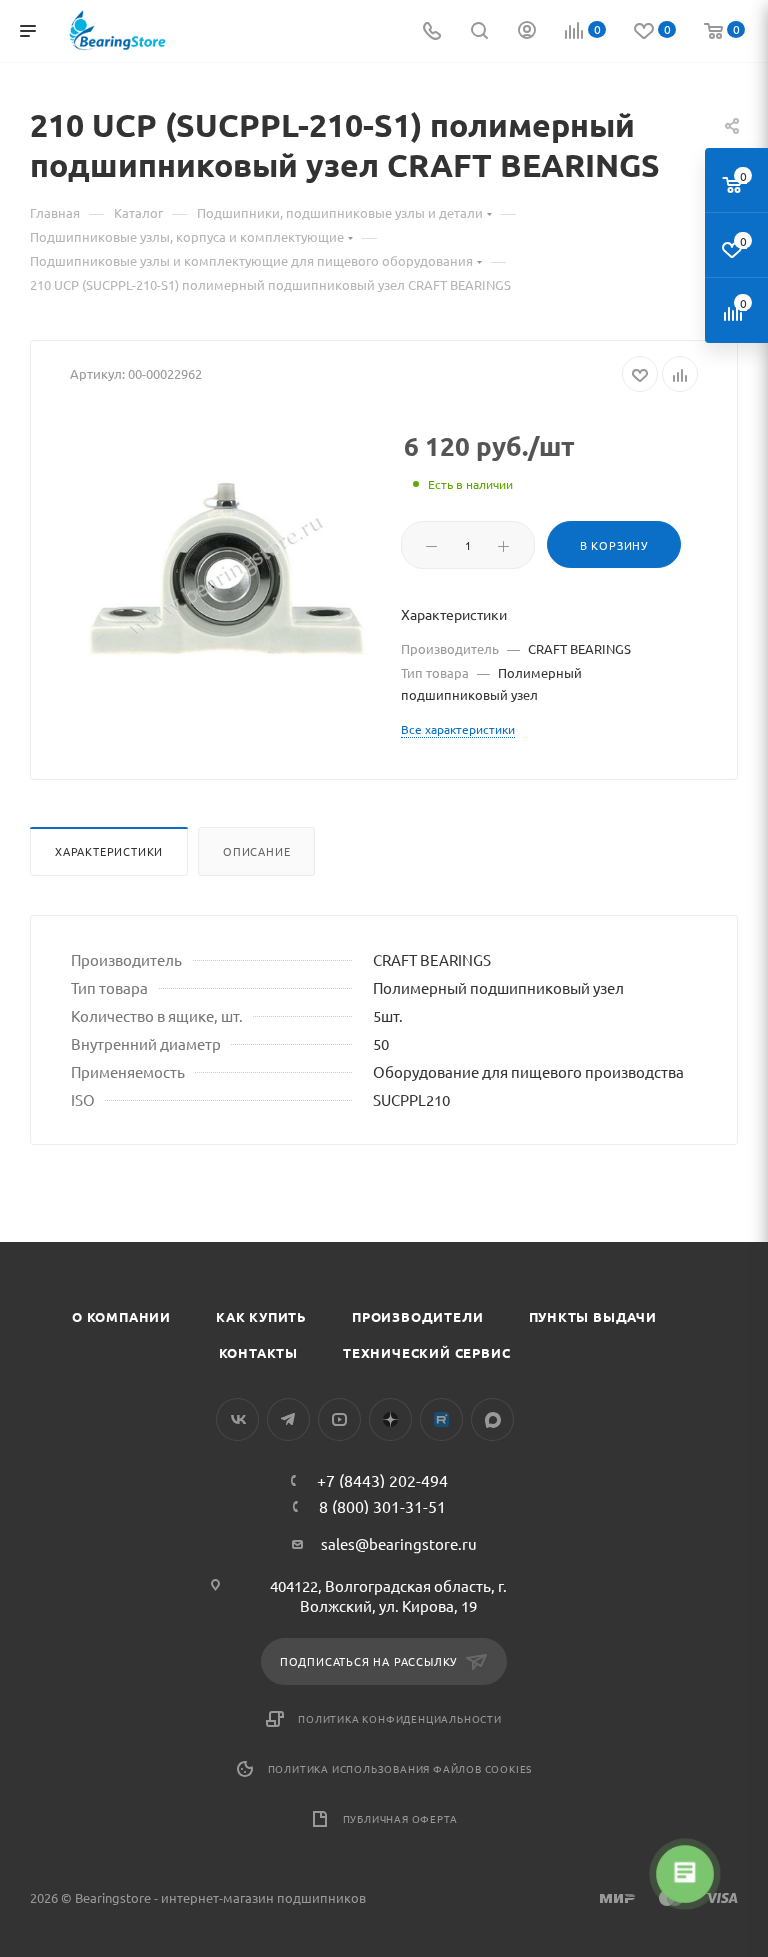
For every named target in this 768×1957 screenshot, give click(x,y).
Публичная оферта (400, 1818)
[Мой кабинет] (527, 31)
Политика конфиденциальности (400, 1718)
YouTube (339, 1419)
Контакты (258, 1352)
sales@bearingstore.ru (399, 1543)
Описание (256, 851)
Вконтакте (237, 1419)
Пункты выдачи (593, 1316)
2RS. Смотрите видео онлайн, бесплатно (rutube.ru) (441, 1419)
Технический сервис (426, 1352)
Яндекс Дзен (390, 1419)
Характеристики (109, 851)
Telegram (288, 1419)
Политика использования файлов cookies (400, 1768)
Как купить (261, 1316)
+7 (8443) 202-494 (382, 1480)
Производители (417, 1316)
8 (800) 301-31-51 (382, 1506)
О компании (121, 1316)
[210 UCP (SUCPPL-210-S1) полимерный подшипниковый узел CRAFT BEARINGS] (227, 577)
